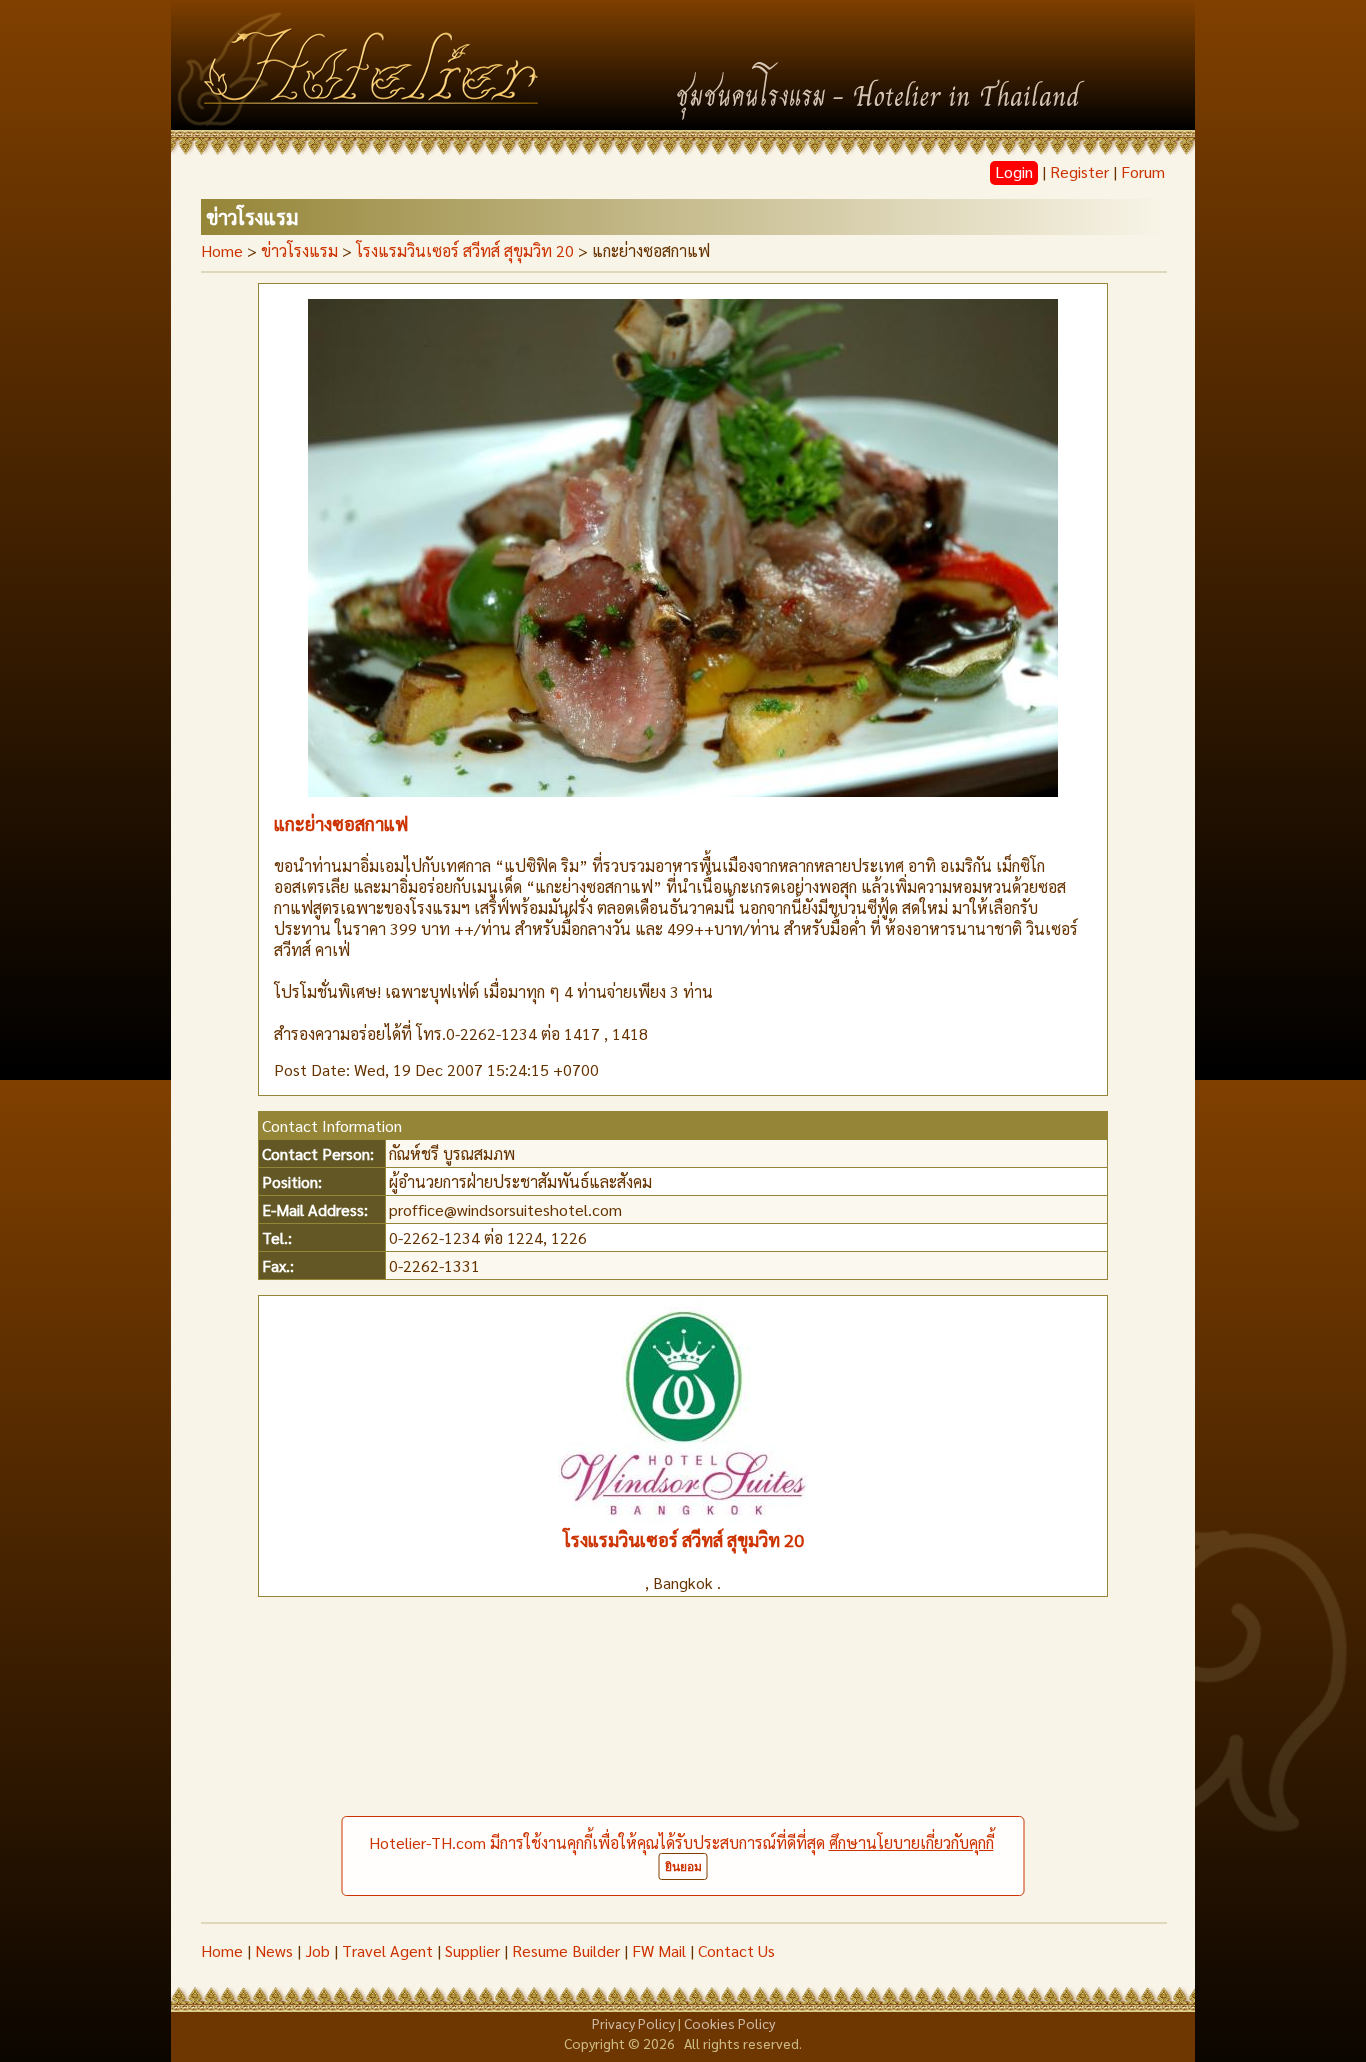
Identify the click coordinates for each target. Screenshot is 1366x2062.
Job (317, 1950)
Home (222, 250)
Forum (1143, 171)
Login (1014, 171)
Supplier (472, 1950)
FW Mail (659, 1950)
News (274, 1950)
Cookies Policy (729, 2023)
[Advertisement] (683, 1772)
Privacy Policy (633, 2023)
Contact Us (736, 1950)
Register (1079, 171)
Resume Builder (566, 1950)
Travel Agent (387, 1950)
